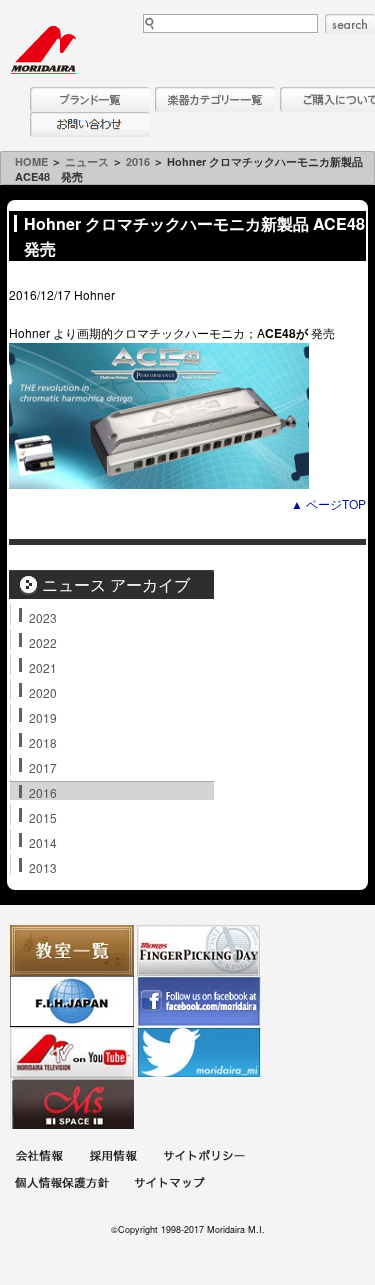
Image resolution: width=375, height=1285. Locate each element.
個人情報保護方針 (62, 1185)
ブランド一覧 (90, 99)
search (350, 24)
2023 (43, 617)
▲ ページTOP (328, 503)
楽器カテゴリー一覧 (215, 99)
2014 (43, 842)
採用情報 (113, 1158)
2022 (43, 642)
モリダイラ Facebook (199, 1001)
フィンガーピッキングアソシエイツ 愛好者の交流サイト (199, 950)
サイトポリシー (204, 1158)
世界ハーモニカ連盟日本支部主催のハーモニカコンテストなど (72, 1001)
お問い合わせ (90, 124)
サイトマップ (169, 1185)
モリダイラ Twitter (199, 1052)
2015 (43, 817)
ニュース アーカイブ (116, 584)
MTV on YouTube (72, 1052)
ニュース (87, 161)
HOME (31, 161)
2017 (43, 767)
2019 (43, 717)
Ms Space (72, 1103)
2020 (43, 692)
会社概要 (39, 1158)
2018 (43, 742)
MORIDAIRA (43, 50)
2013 (43, 867)
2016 (138, 161)
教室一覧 (72, 950)
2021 (43, 667)
